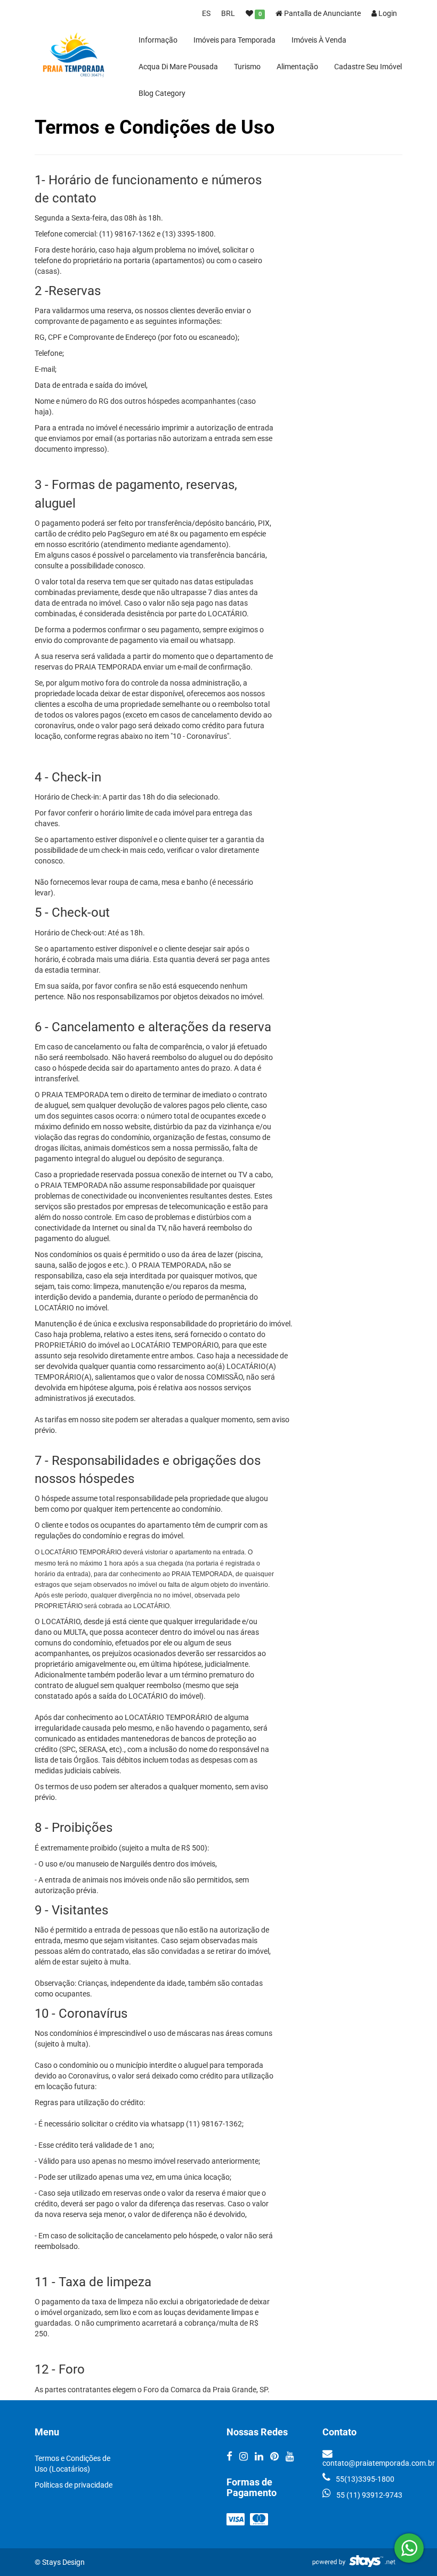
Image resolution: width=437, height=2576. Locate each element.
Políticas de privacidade (74, 2485)
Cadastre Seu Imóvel (368, 67)
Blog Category (162, 93)
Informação (158, 40)
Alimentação (297, 67)
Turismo (247, 67)
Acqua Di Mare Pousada (178, 67)
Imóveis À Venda (319, 40)
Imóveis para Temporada (234, 40)
